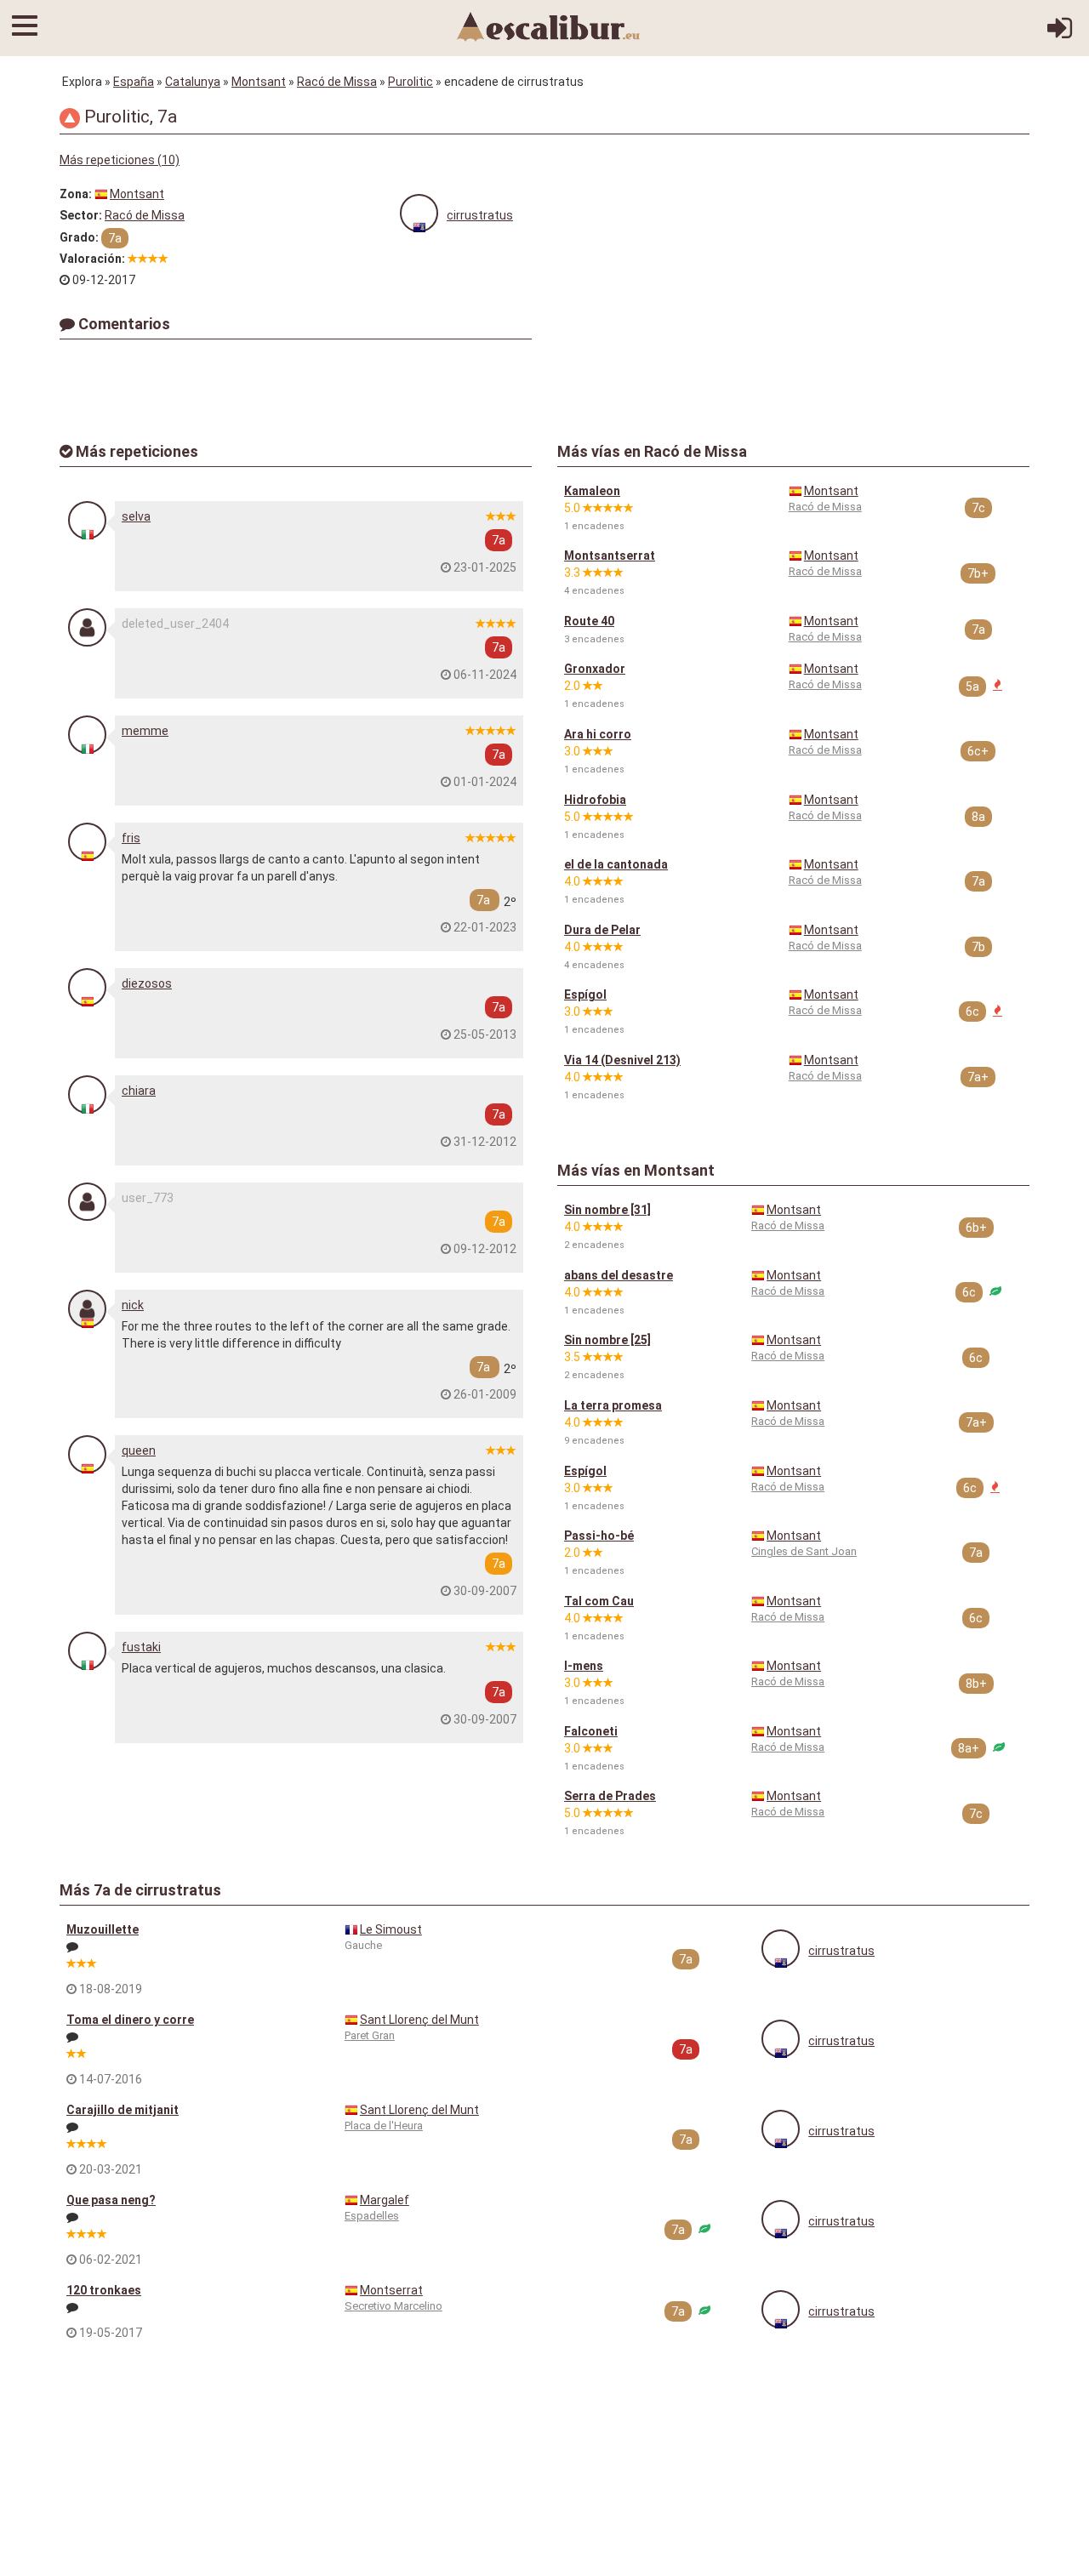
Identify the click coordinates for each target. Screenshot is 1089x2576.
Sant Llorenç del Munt (419, 2020)
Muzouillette (103, 1929)
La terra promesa (613, 1405)
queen (139, 1450)
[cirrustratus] (419, 213)
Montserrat (391, 2290)
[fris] (87, 842)
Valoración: (92, 259)
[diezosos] (87, 987)
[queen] (87, 1454)
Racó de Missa (337, 82)
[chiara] (87, 1094)
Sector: (81, 215)
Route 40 (589, 621)
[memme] (87, 735)
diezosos (147, 983)
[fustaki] (87, 1651)
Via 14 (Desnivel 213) (622, 1060)
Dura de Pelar (602, 930)
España (134, 82)
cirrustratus (480, 215)
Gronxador (595, 669)
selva (136, 516)
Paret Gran (370, 2035)
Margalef (385, 2200)
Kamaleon (592, 491)
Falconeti (591, 1731)
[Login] (1060, 34)
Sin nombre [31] (607, 1210)
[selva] (87, 520)
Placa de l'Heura (384, 2126)
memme (145, 731)
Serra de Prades (610, 1796)
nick (133, 1305)
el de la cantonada (616, 864)
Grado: (79, 237)
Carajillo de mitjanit (123, 2110)
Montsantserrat (610, 556)
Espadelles (372, 2216)
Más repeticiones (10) (120, 160)
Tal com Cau (599, 1601)
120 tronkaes (104, 2290)
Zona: (76, 194)
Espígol (585, 994)
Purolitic (411, 82)
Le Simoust (391, 1929)
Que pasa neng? (111, 2200)
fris (131, 838)
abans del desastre (619, 1275)
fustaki (141, 1647)
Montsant (259, 82)
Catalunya (193, 82)
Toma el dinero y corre (130, 2020)
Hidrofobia (595, 800)
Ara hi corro (598, 734)
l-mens (584, 1666)
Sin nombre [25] (607, 1340)
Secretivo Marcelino (393, 2306)
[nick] (87, 1309)
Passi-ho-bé (599, 1536)
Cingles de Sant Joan (804, 1551)
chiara (139, 1091)
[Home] (549, 26)
